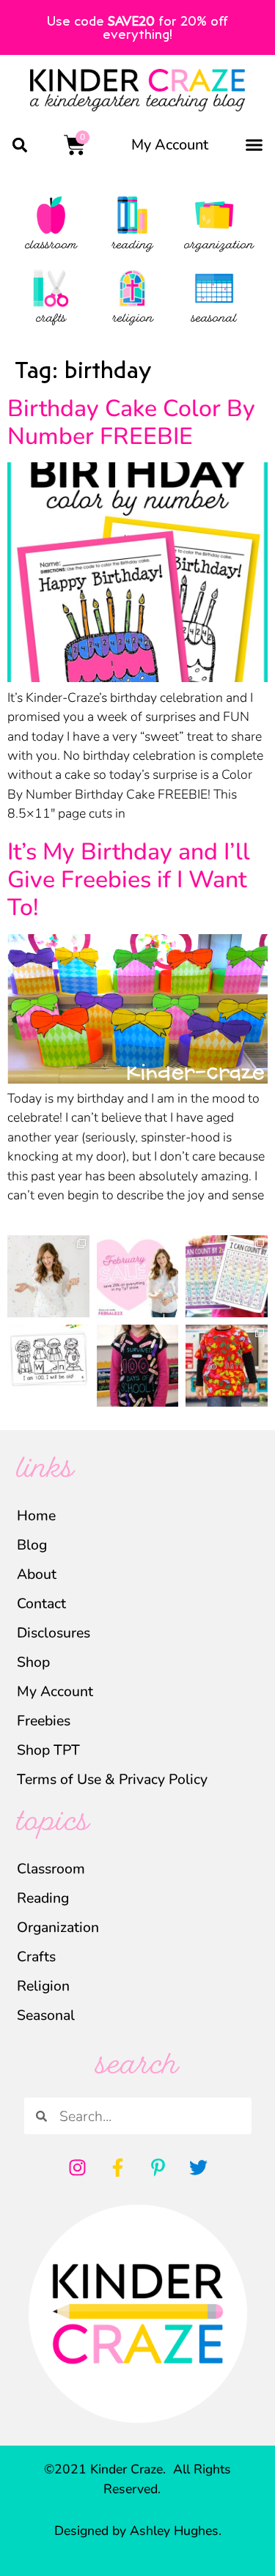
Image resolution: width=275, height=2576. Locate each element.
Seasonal (46, 2015)
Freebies (44, 1721)
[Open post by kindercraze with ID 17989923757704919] (227, 1366)
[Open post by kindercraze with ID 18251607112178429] (48, 1366)
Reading (43, 1898)
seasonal (214, 319)
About (37, 1574)
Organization (58, 1927)
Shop (33, 1662)
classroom (51, 246)
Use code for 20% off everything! (137, 27)
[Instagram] (77, 2167)
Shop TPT (48, 1750)
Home (36, 1515)
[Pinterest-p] (158, 2167)
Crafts (36, 1957)
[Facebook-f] (117, 2167)
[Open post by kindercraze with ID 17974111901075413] (227, 1276)
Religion (43, 1986)
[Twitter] (198, 2167)
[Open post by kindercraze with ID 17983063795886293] (138, 1366)
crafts (51, 319)
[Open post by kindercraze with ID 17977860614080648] (48, 1276)
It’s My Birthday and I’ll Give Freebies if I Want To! (129, 880)
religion (133, 319)
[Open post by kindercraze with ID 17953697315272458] (138, 1276)
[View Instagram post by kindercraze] (81, 1309)
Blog (32, 1545)
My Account (170, 145)
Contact (41, 1603)
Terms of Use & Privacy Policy (112, 1779)
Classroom (51, 1869)
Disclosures (54, 1633)
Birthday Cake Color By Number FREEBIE (131, 422)
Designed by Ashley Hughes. (138, 2531)
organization (219, 246)
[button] (19, 145)
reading (132, 246)
